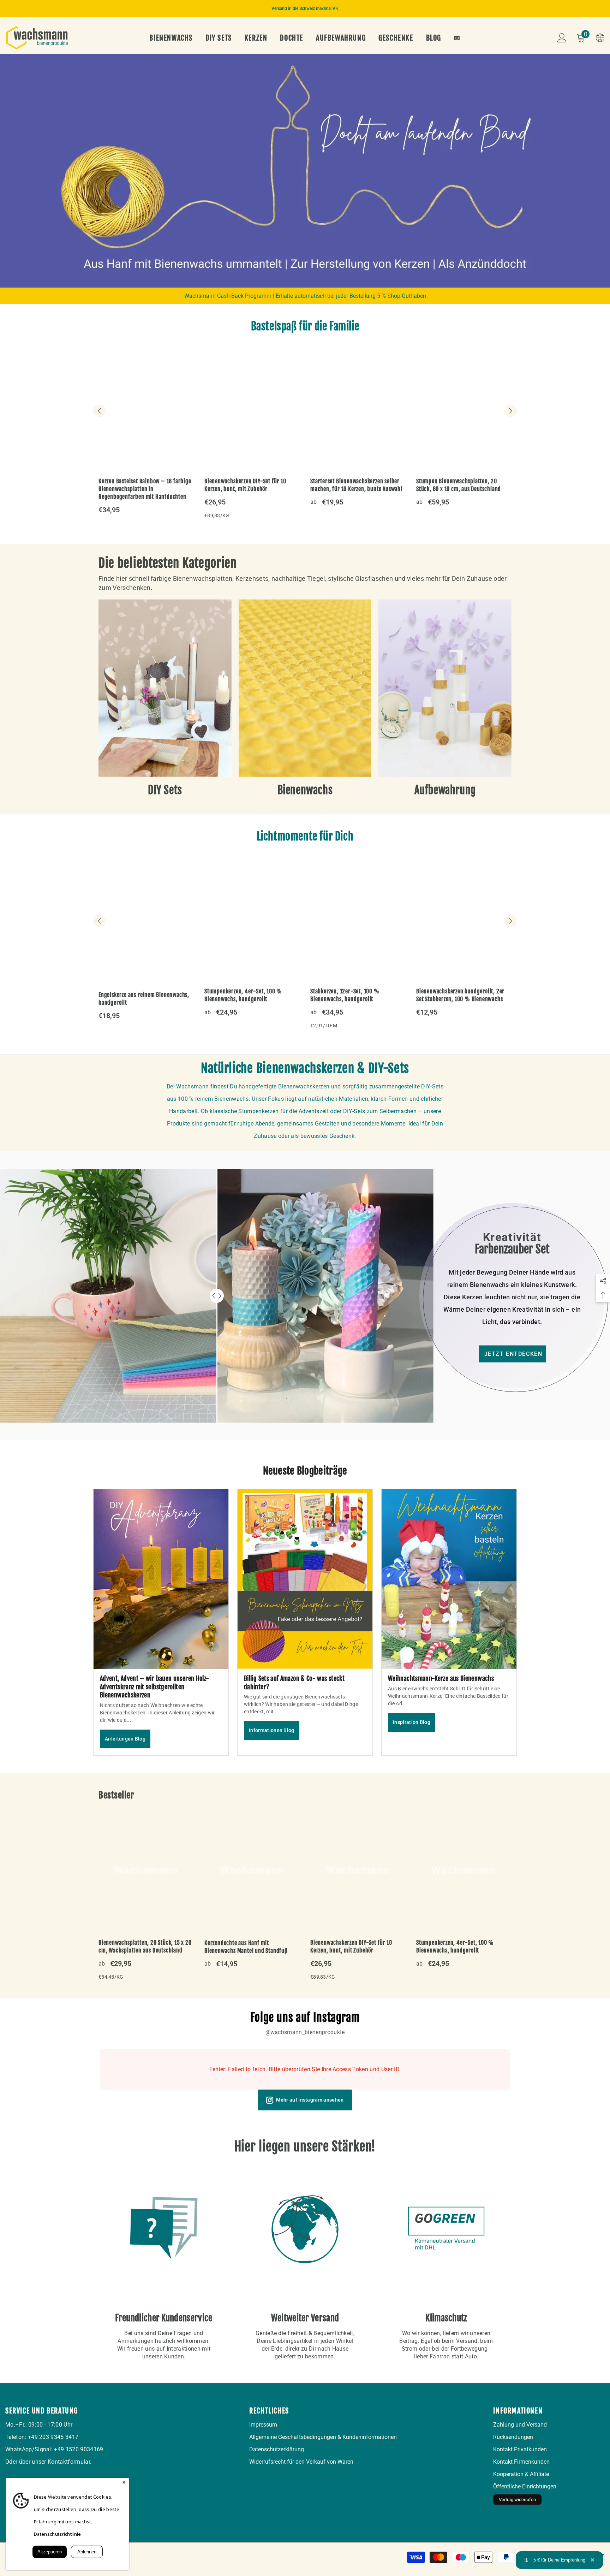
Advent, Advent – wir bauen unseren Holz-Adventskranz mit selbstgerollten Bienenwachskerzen (154, 1687)
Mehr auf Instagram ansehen (310, 2100)
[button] (6, 170)
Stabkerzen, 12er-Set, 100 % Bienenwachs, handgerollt (345, 995)
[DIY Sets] (165, 688)
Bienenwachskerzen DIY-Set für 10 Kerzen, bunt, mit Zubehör (245, 485)
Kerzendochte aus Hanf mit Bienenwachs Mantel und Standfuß (246, 1947)
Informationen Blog (272, 1730)
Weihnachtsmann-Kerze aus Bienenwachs (441, 1678)
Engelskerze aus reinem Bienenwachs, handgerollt (144, 999)
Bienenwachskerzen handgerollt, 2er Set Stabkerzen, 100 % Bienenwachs (460, 995)
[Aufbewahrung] (445, 688)
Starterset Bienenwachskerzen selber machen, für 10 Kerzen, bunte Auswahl (356, 485)
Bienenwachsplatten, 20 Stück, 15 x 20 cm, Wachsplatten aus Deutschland (145, 1946)
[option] (305, 9)
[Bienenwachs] (305, 688)
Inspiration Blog (412, 1722)
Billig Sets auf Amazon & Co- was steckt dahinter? (294, 1682)
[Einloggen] (562, 38)
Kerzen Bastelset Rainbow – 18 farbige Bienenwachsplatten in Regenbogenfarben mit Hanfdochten (145, 489)
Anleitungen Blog (125, 1739)
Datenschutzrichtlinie (58, 2534)
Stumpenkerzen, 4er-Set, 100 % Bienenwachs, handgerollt (243, 995)
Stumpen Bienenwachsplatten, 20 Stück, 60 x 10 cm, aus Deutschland (459, 485)
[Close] (124, 2483)
